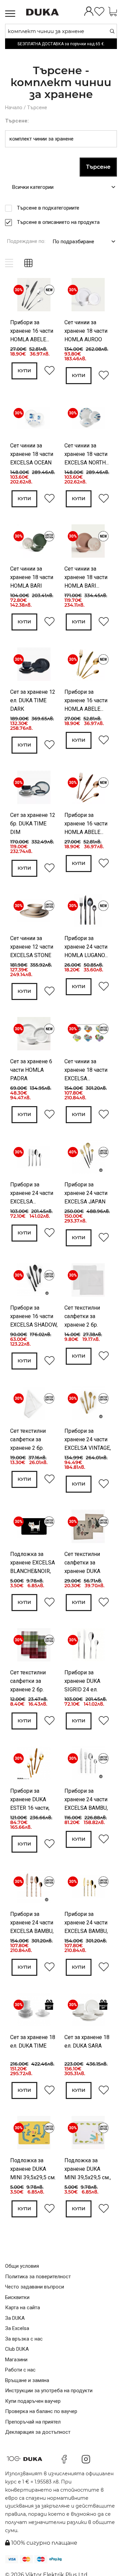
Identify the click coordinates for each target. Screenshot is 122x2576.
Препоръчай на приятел (33, 2422)
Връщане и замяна (27, 2380)
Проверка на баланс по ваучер (41, 2411)
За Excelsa (17, 2328)
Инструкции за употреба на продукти (49, 2391)
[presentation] (19, 296)
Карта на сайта (23, 2308)
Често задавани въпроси (35, 2287)
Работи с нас (20, 2370)
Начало (14, 108)
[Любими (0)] (99, 12)
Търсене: (17, 121)
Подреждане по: (26, 241)
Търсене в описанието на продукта (58, 222)
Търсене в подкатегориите (48, 208)
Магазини (16, 2360)
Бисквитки (17, 2297)
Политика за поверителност (38, 2277)
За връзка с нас (24, 2339)
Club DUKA (17, 2349)
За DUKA (15, 2318)
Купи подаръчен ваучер (33, 2401)
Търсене (37, 108)
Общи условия (22, 2266)
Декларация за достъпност (38, 2432)
